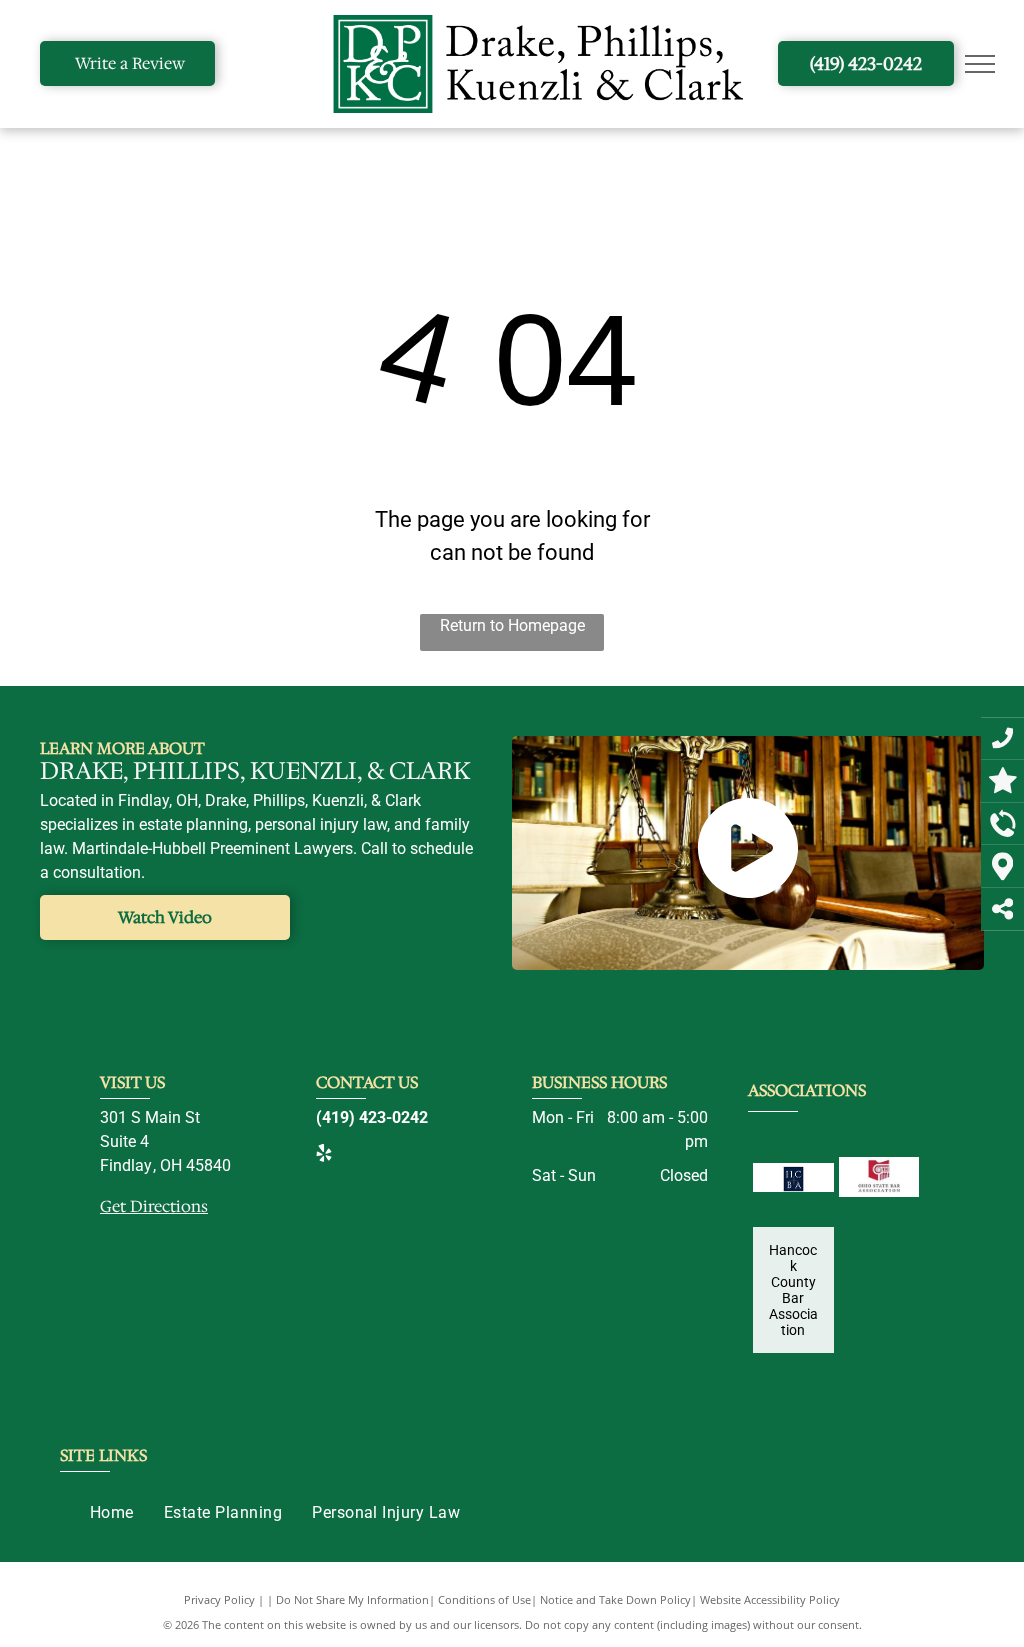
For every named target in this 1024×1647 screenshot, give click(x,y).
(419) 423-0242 (372, 1117)
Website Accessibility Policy (770, 1599)
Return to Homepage (512, 625)
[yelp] (324, 1155)
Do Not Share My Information (352, 1599)
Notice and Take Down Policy (615, 1599)
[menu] (980, 64)
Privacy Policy (219, 1599)
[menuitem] (112, 1513)
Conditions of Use (484, 1599)
